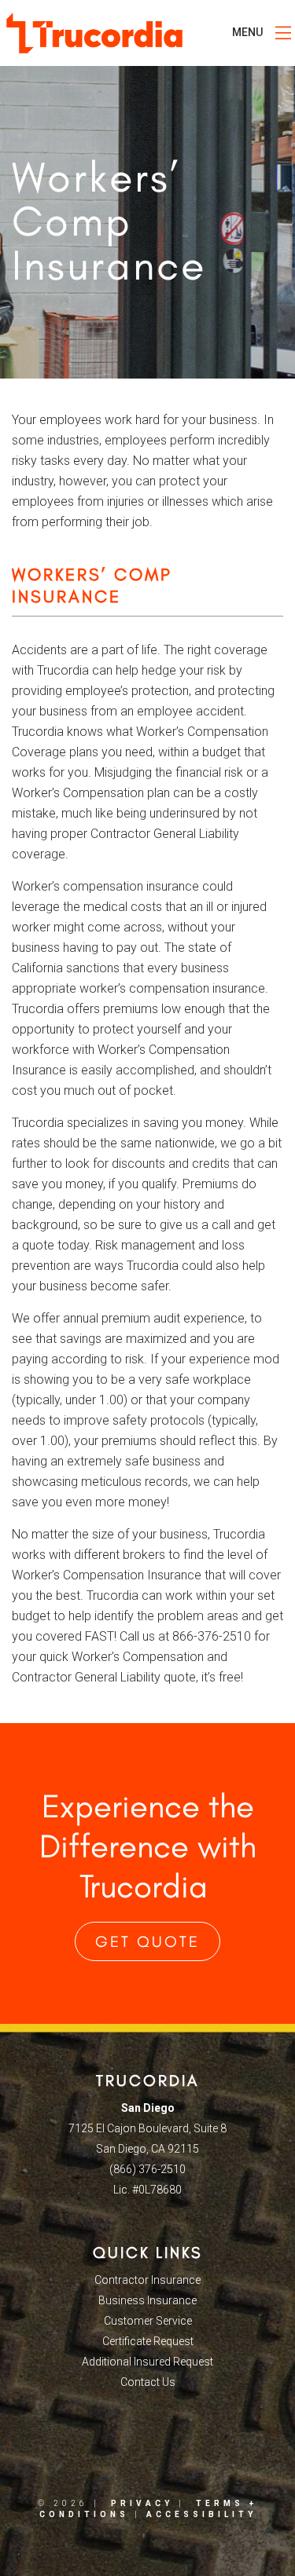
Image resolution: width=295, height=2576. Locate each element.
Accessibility (201, 2514)
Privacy (142, 2503)
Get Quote (147, 1941)
